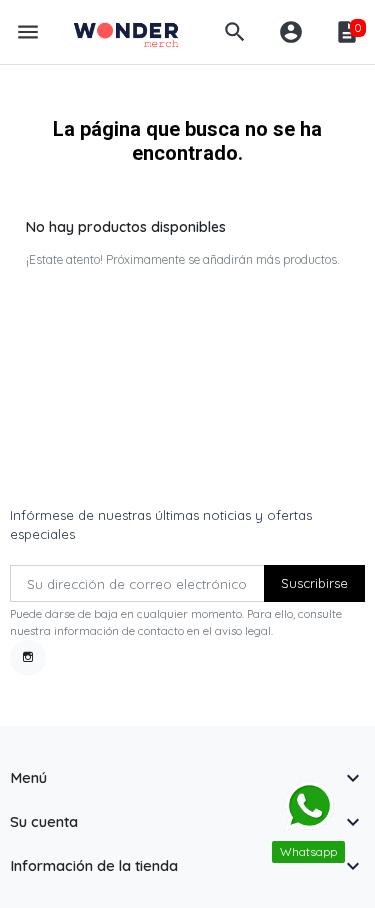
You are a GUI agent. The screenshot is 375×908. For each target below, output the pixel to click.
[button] (235, 32)
